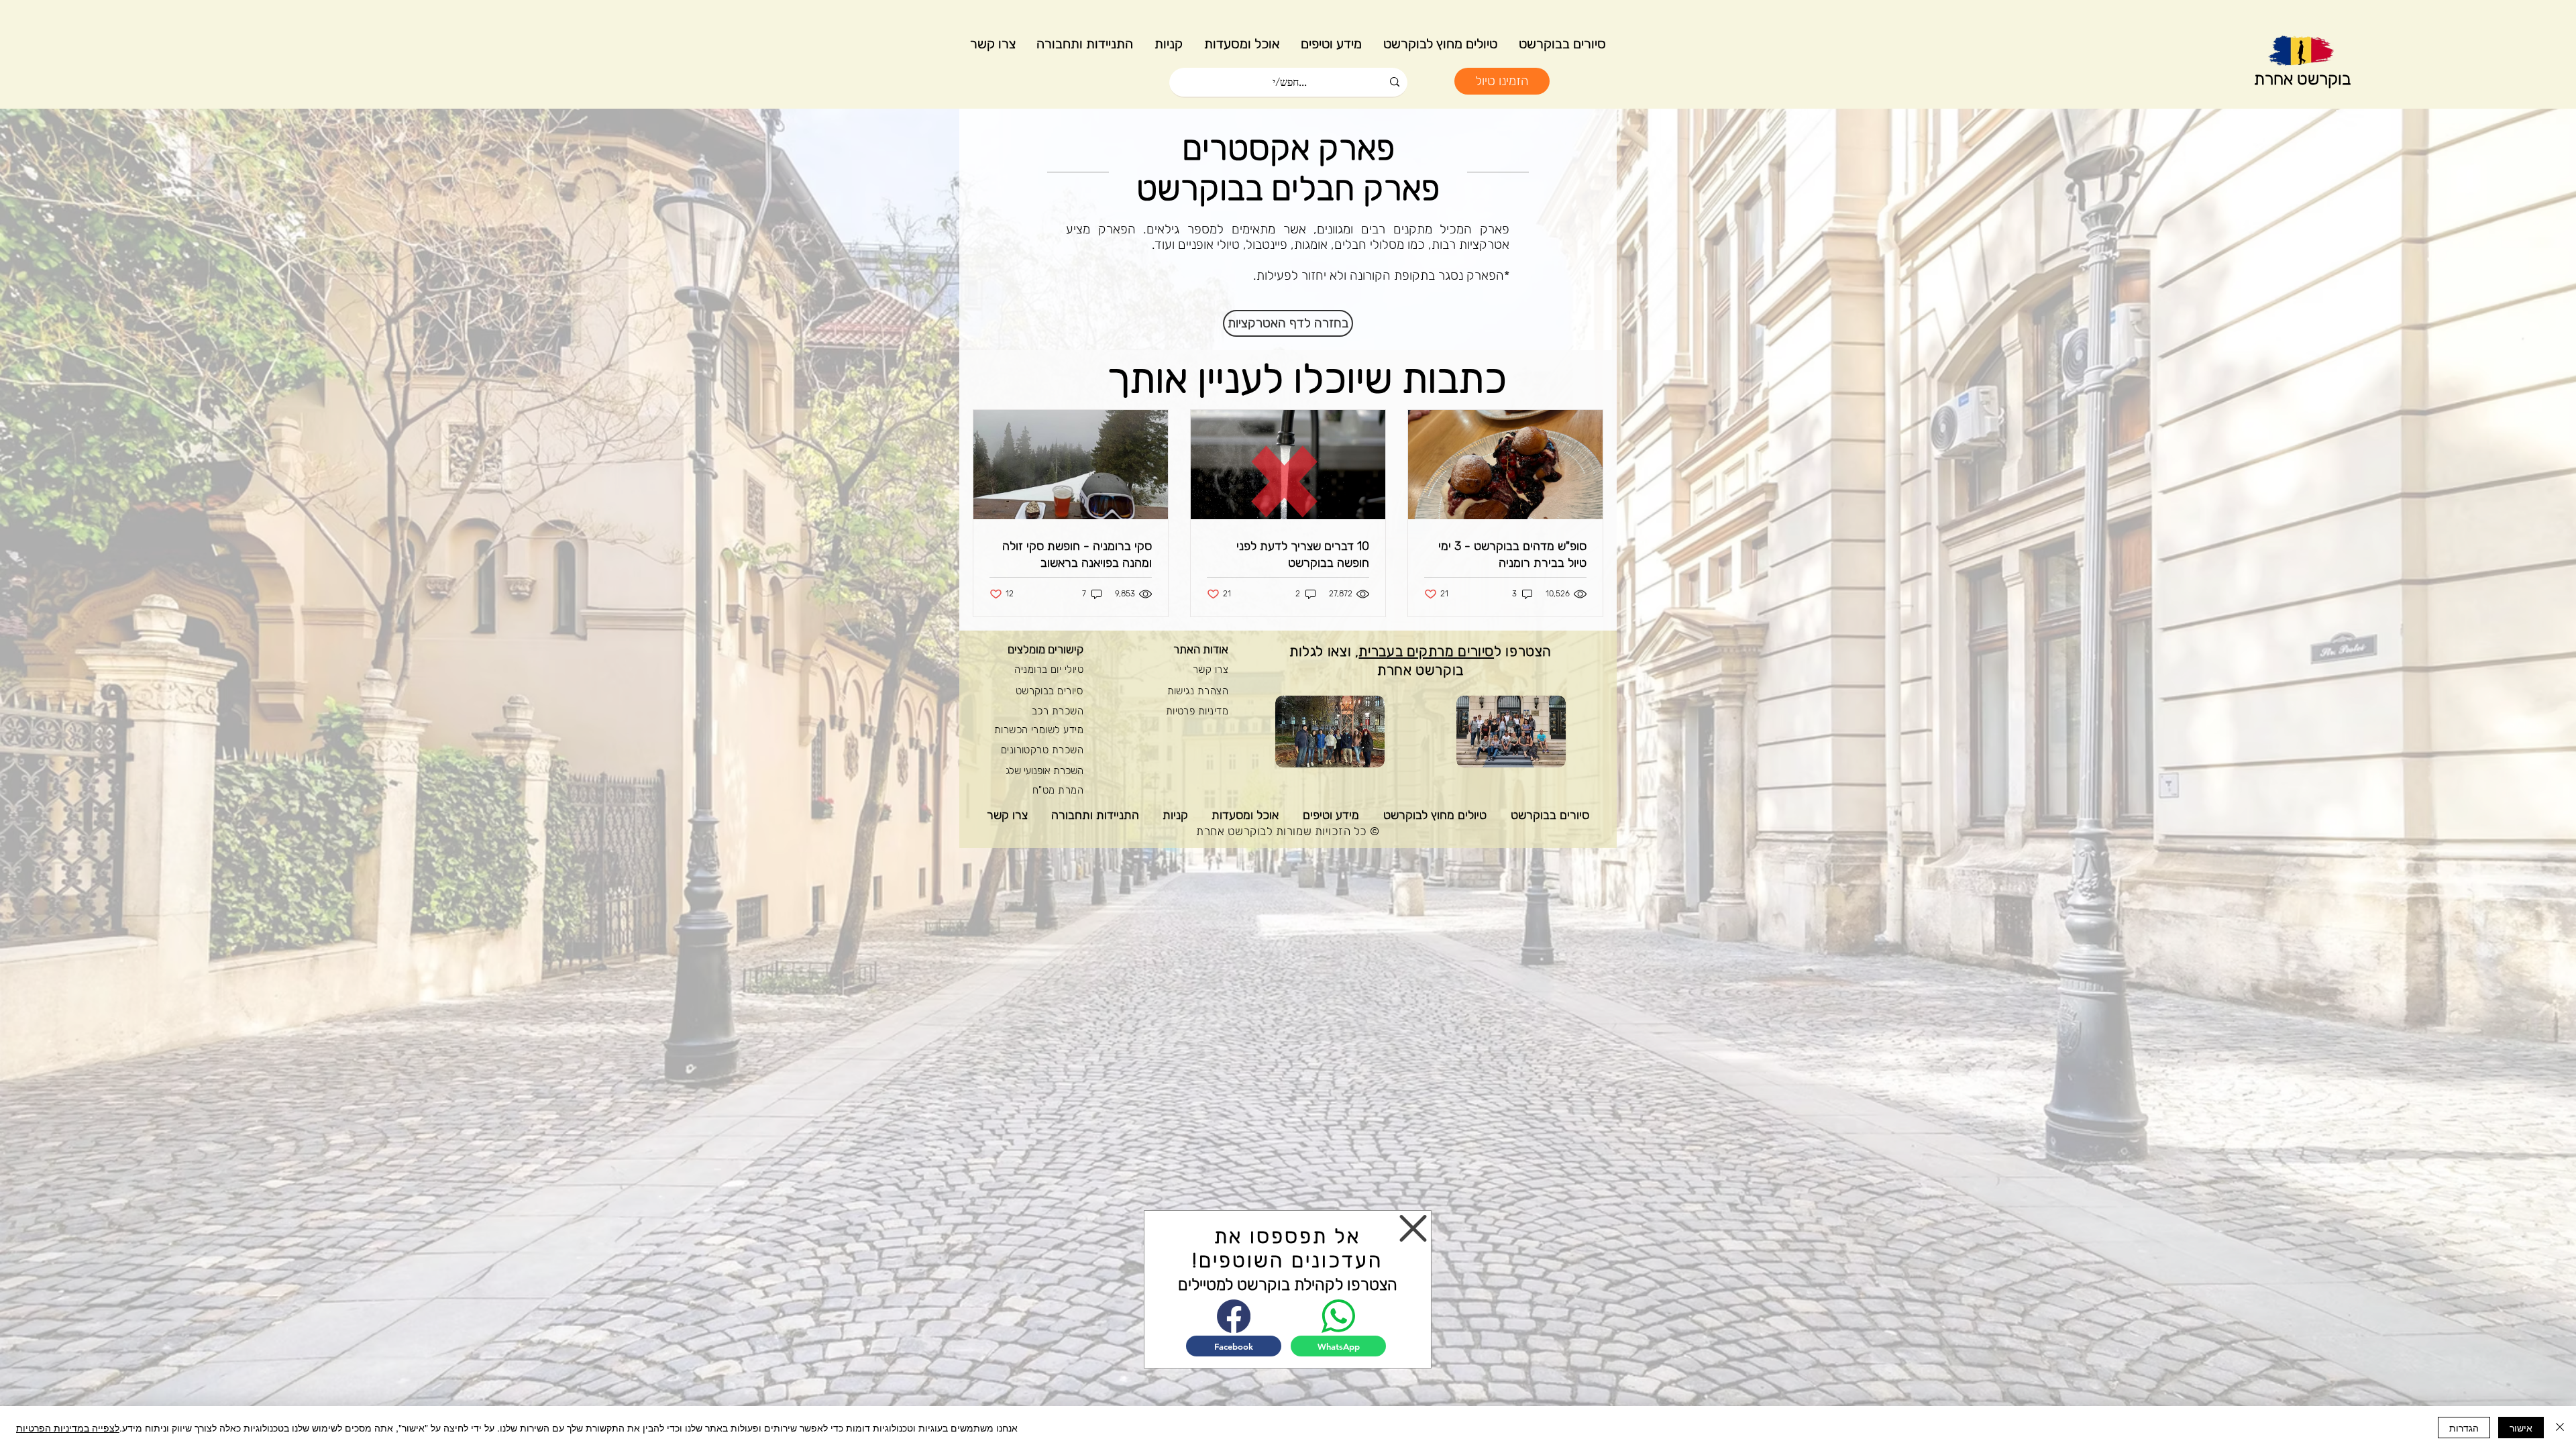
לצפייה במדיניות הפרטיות (68, 1428)
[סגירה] (2560, 1428)
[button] (1413, 1228)
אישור (2521, 1428)
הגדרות (2464, 1428)
